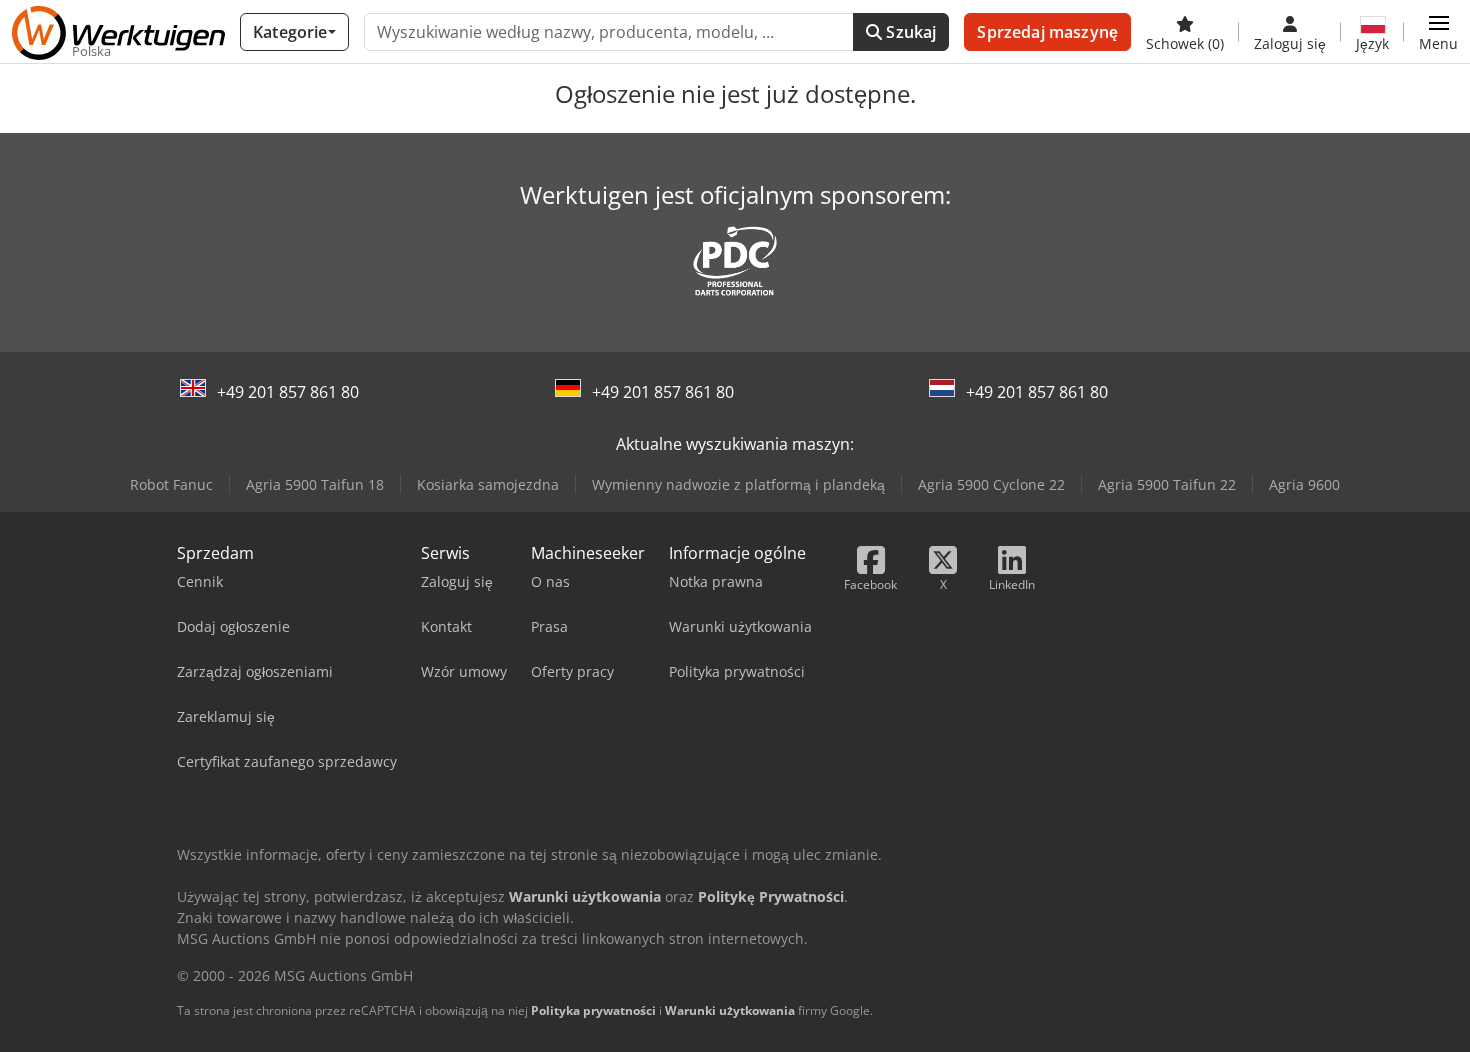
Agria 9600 (1304, 484)
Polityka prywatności (593, 1010)
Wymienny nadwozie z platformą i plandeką (738, 484)
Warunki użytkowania (730, 1010)
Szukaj (909, 32)
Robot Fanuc (171, 484)
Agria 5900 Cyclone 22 (991, 484)
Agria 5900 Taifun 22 (1167, 484)
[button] (1438, 32)
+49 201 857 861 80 (288, 392)
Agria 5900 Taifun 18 (315, 484)
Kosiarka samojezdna (488, 484)
